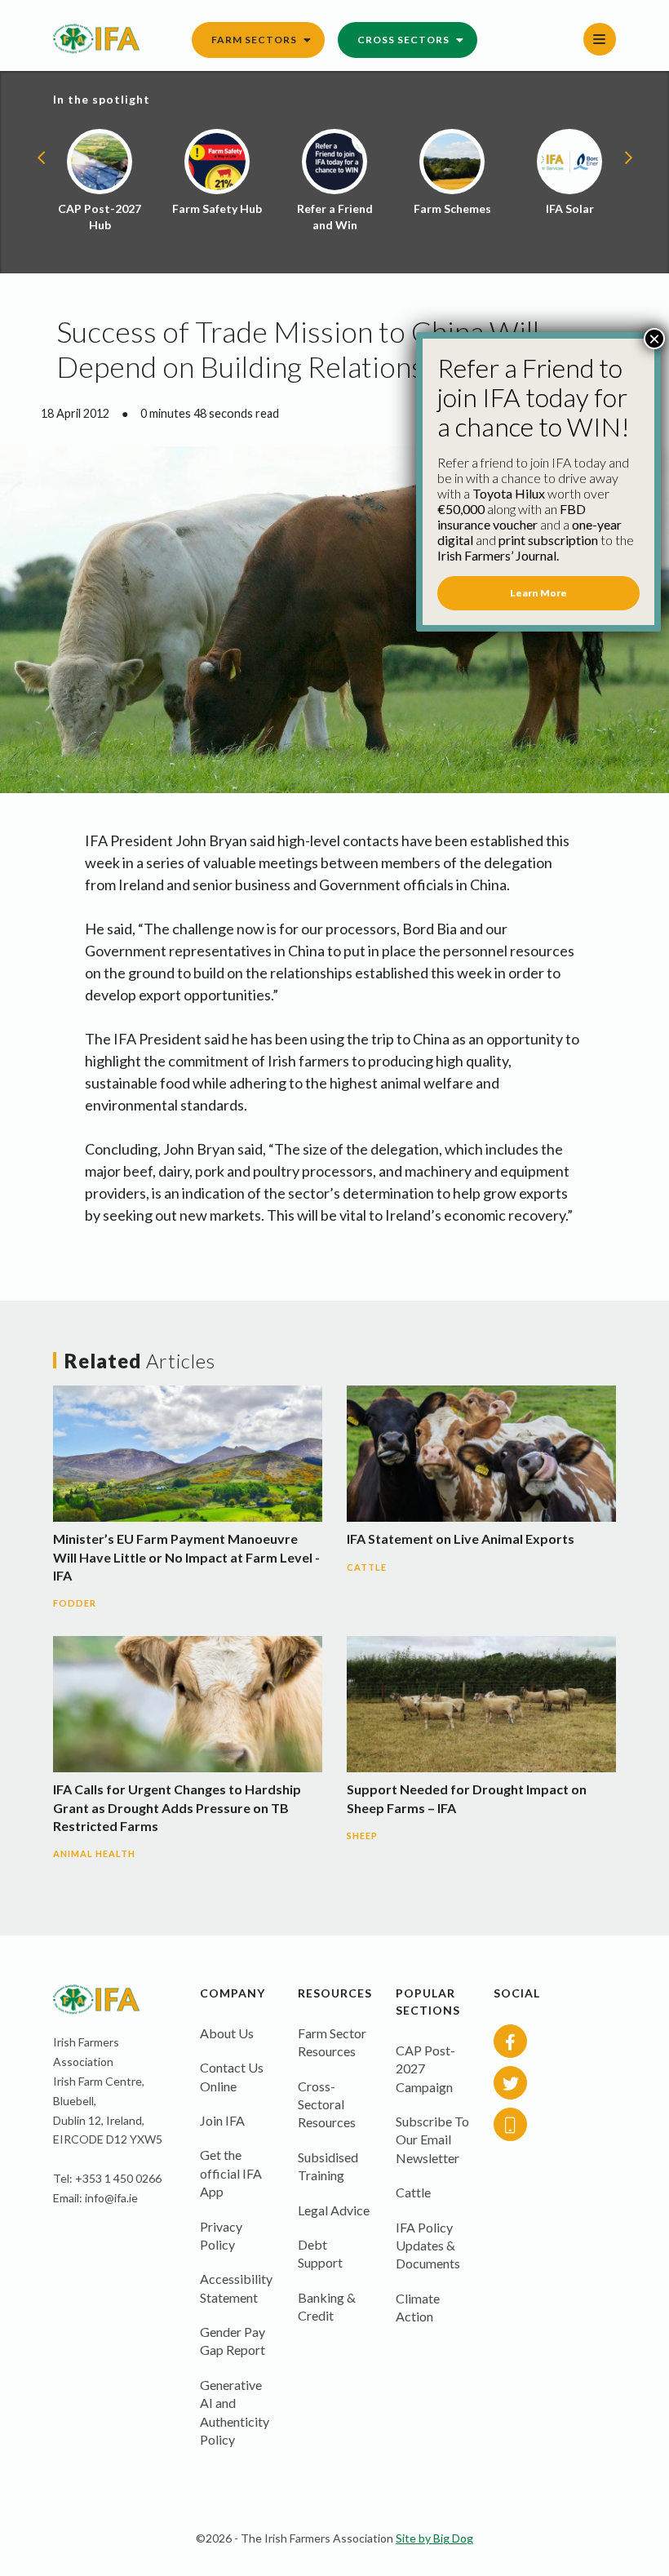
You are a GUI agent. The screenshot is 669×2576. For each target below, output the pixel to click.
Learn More (538, 593)
